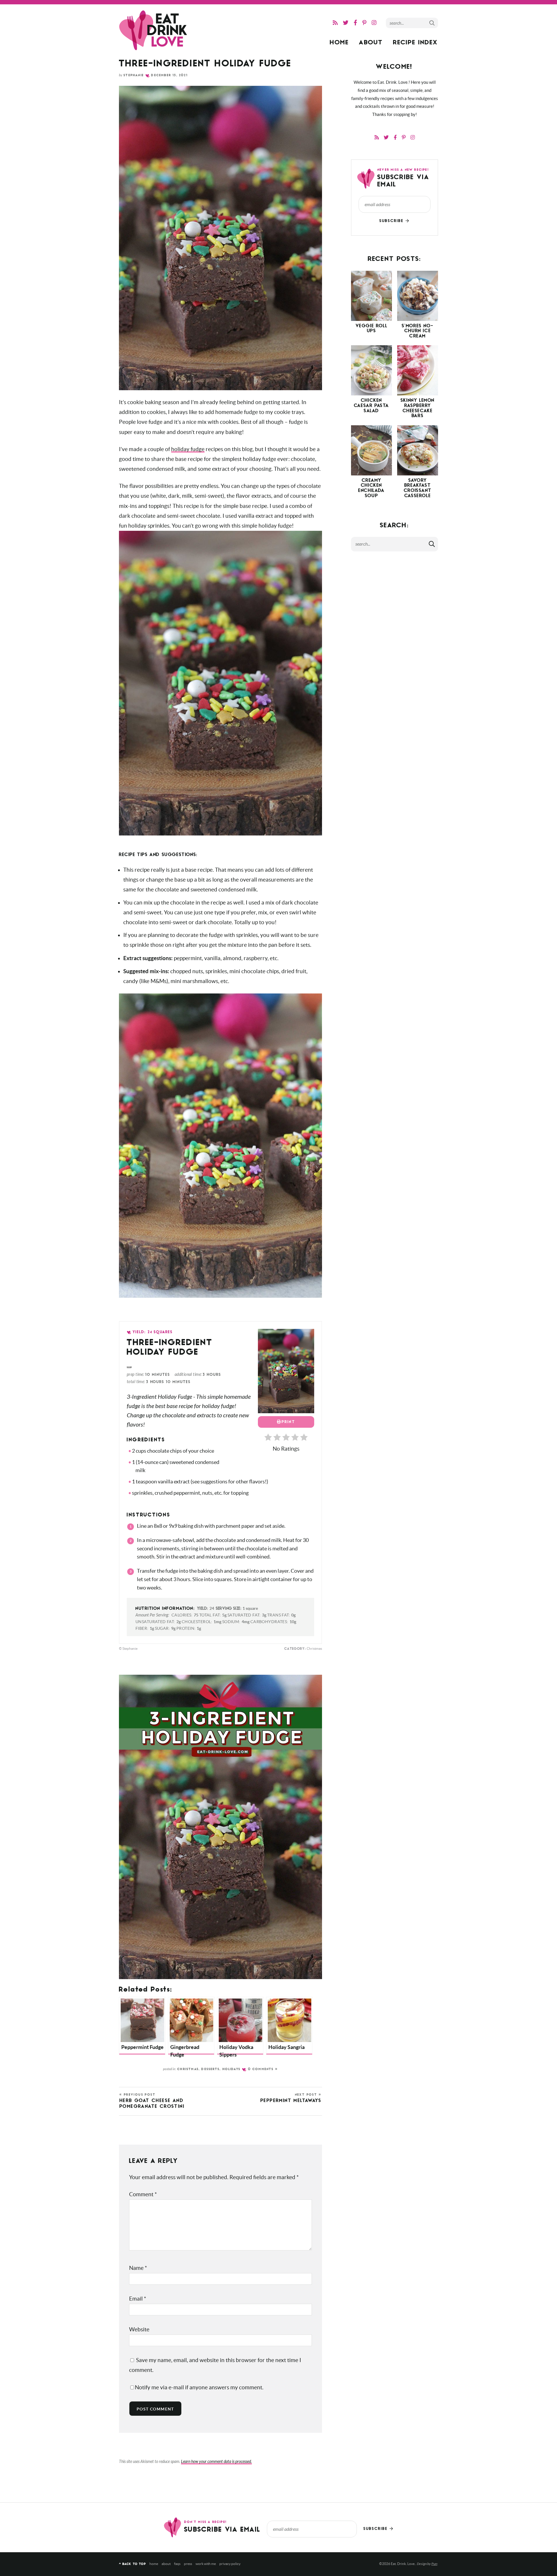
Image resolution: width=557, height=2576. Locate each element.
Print (288, 1422)
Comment (143, 2194)
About (371, 43)
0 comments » (263, 2069)
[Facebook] (355, 23)
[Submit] (432, 23)
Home (339, 43)
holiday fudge (188, 449)
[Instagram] (374, 23)
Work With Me (206, 2564)
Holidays (232, 2069)
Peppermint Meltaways (291, 2098)
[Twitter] (346, 23)
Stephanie (134, 76)
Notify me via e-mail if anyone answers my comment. (199, 2387)
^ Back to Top (132, 2564)
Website (139, 2329)
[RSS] (335, 23)
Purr (434, 2564)
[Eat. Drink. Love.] (154, 30)
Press (188, 2564)
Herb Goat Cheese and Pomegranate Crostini (152, 2101)
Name (138, 2268)
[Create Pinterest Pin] (129, 1367)
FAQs (177, 2564)
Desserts (210, 2069)
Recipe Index (415, 43)
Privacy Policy (230, 2564)
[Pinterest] (364, 23)
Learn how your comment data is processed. (216, 2462)
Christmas (188, 2069)
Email (138, 2299)
